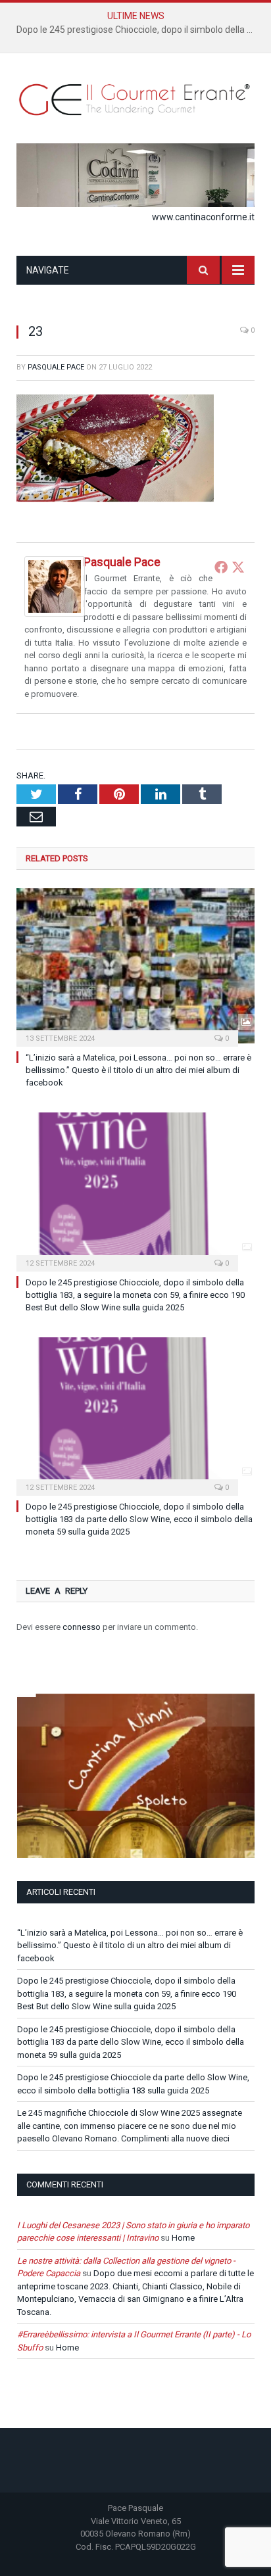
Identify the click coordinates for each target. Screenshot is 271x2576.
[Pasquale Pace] (55, 613)
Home (183, 2238)
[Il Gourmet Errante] (135, 98)
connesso (82, 1627)
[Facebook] (221, 567)
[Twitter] (238, 567)
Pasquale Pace (56, 367)
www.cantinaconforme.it (203, 217)
